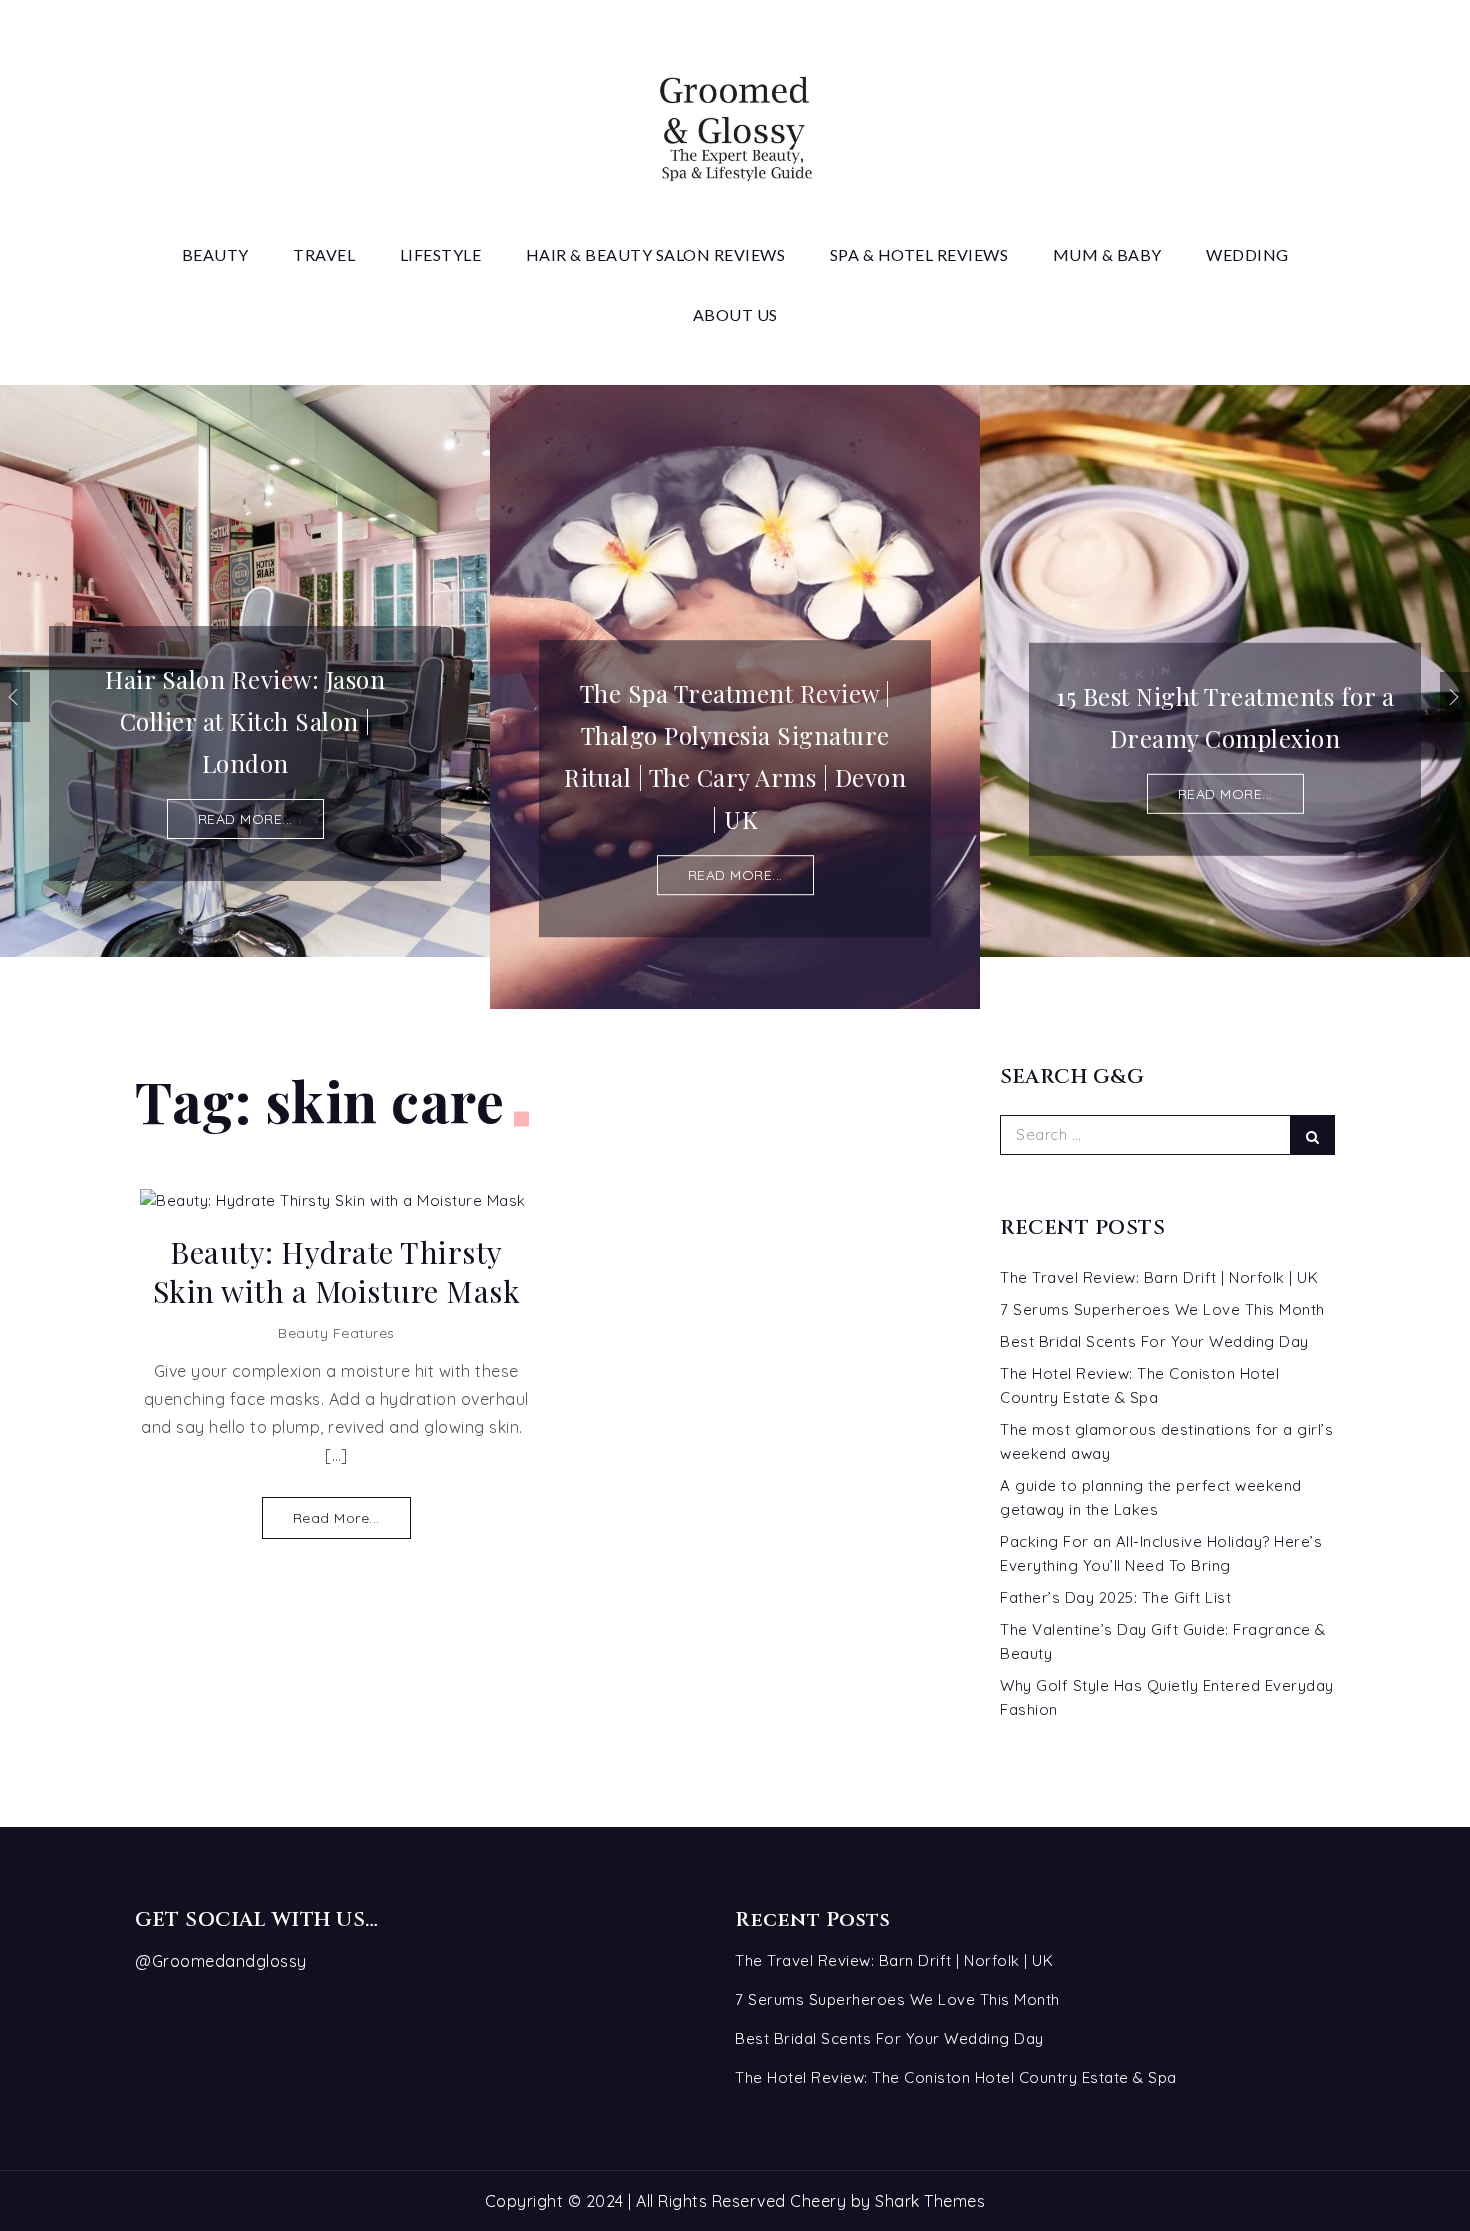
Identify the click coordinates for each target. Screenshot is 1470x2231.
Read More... (336, 1518)
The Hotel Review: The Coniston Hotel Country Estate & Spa (956, 2077)
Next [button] (1455, 697)
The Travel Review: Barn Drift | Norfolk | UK (1159, 1277)
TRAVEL (324, 254)
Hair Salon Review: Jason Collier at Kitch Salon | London (245, 721)
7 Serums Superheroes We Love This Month (1162, 1309)
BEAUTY (215, 254)
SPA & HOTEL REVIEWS (919, 254)
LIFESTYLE (441, 254)
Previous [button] (15, 697)
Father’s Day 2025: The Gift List (1115, 1597)
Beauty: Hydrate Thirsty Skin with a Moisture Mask (337, 1272)
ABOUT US (735, 314)
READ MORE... (245, 819)
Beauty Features (336, 1333)
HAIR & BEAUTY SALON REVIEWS (656, 254)
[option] (245, 671)
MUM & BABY (1107, 254)
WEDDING (1247, 254)
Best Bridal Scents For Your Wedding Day (1154, 1341)
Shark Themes (930, 2201)
